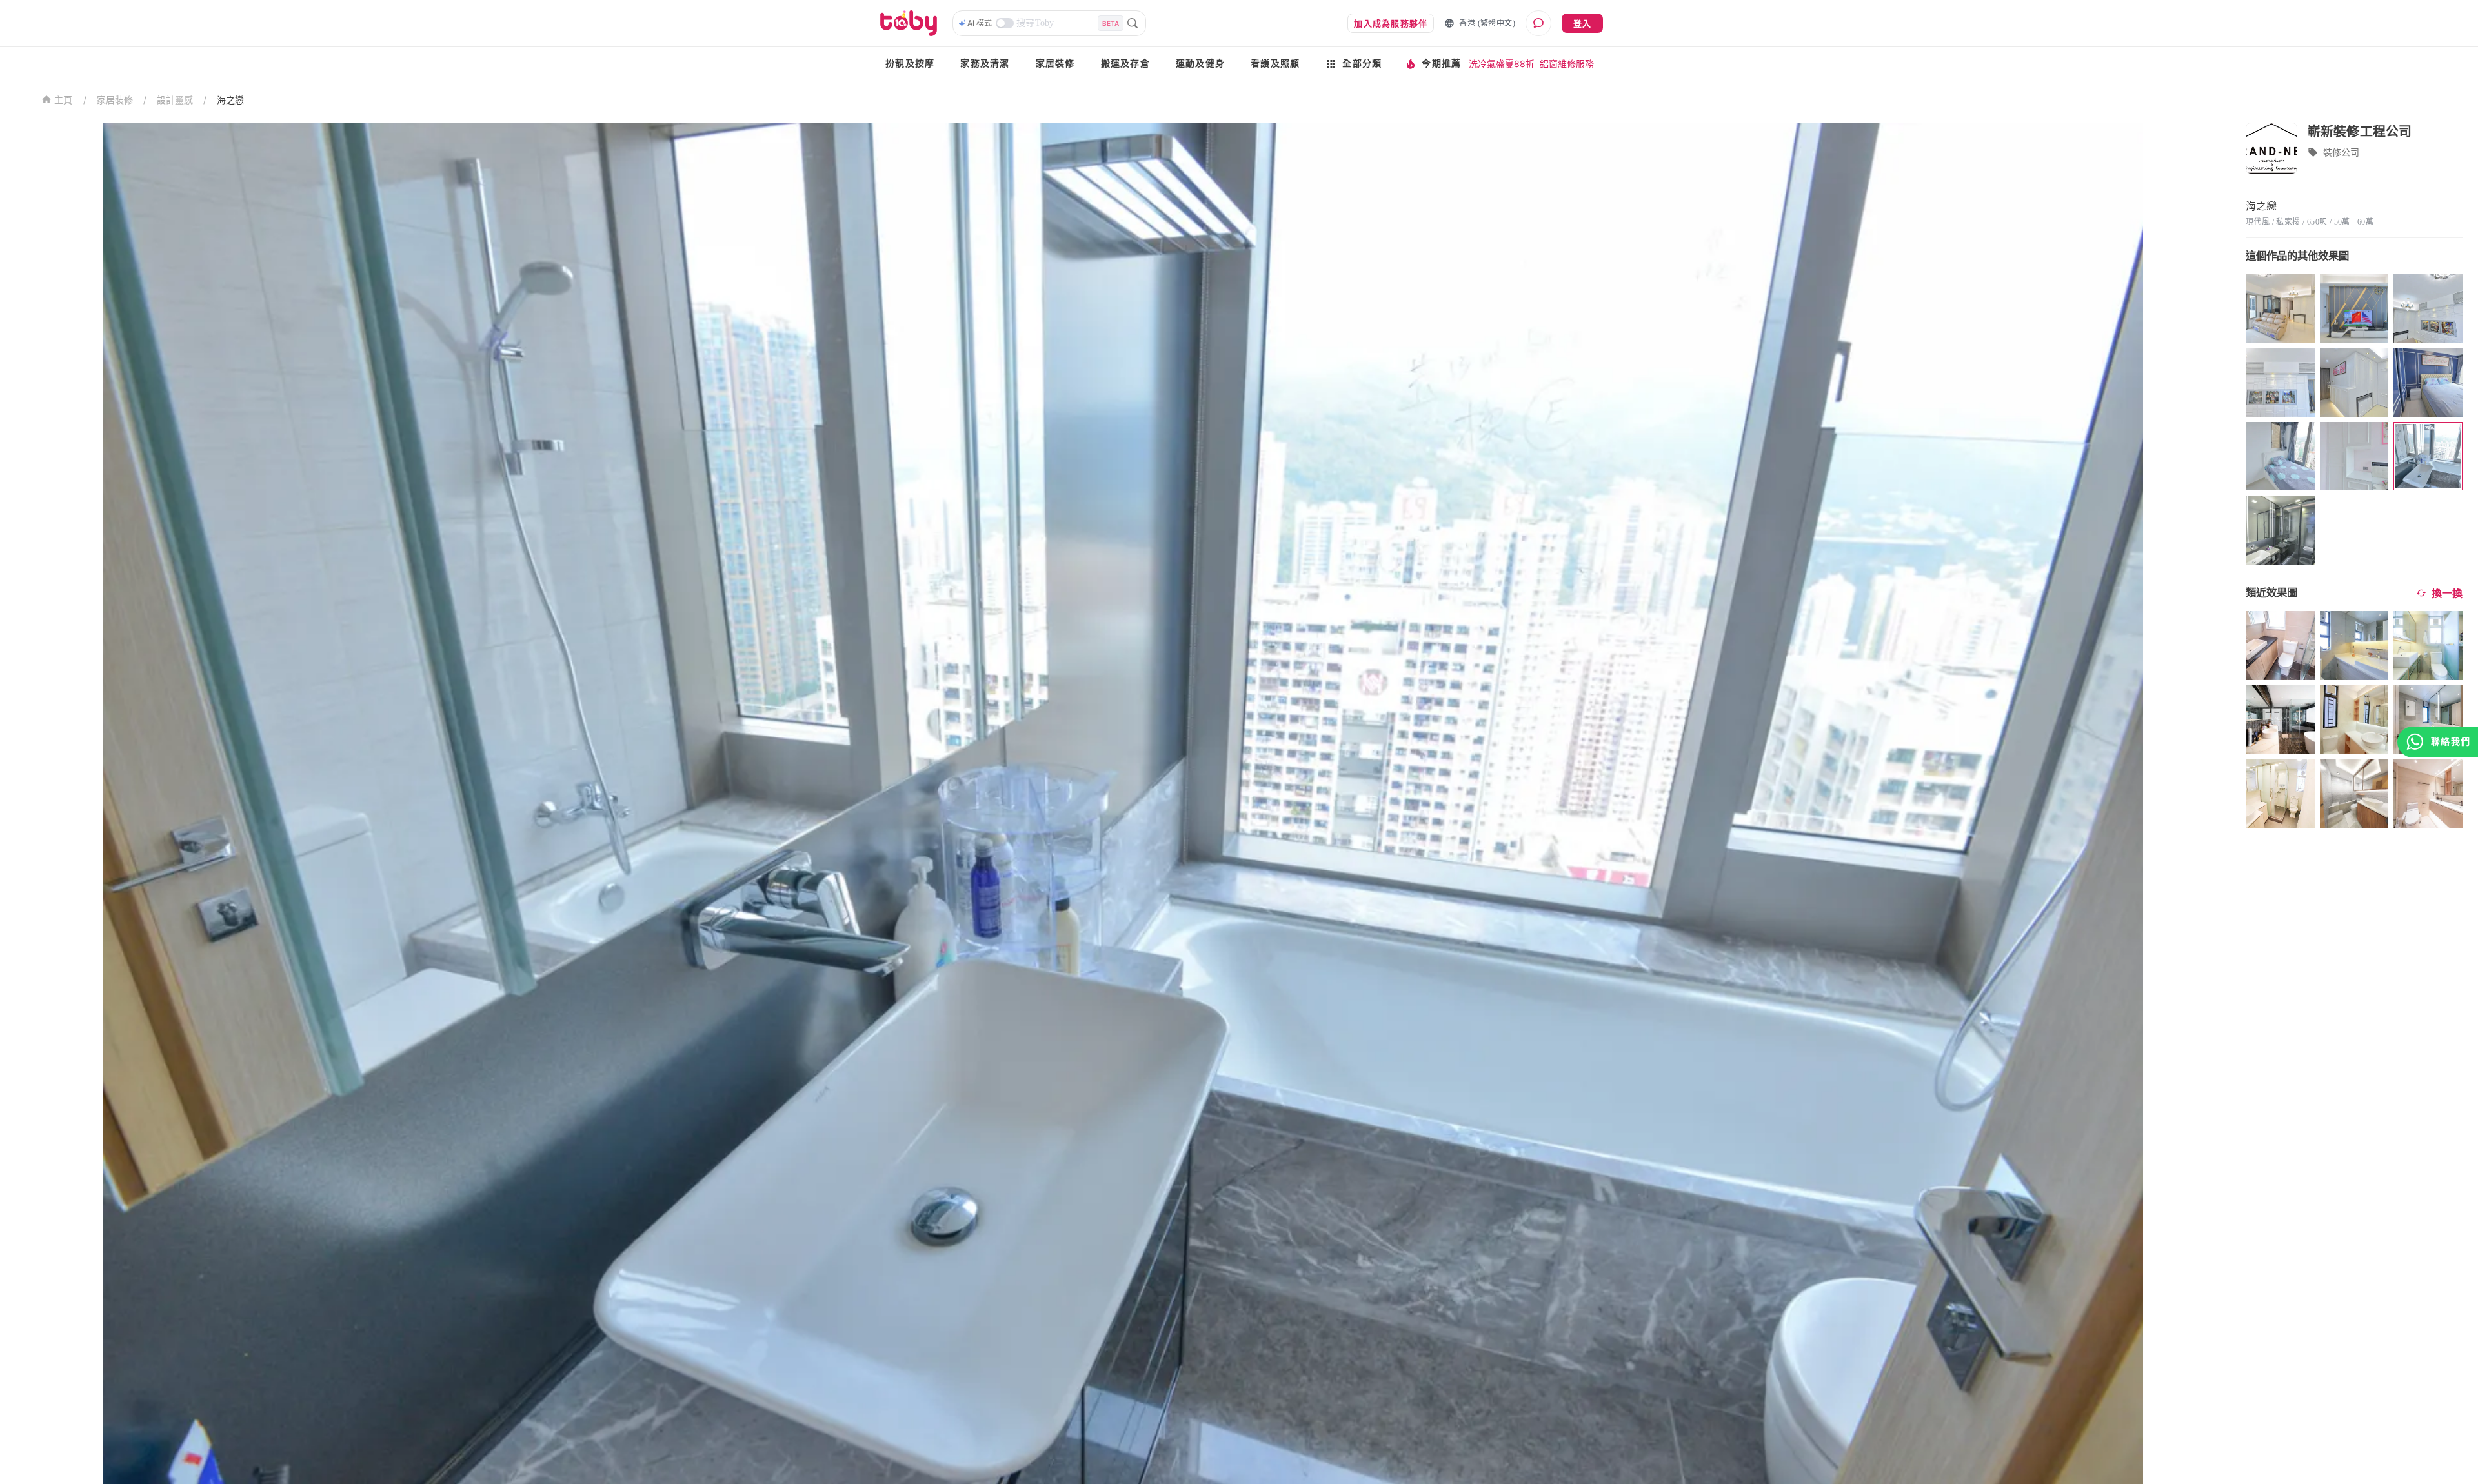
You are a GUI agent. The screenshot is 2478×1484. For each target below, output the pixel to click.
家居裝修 (1055, 64)
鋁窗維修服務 (1567, 64)
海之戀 (230, 100)
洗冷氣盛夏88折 (1502, 64)
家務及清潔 (985, 64)
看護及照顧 (1275, 64)
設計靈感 (175, 100)
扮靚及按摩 (910, 64)
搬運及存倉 (1125, 64)
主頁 (64, 100)
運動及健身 (1200, 64)
